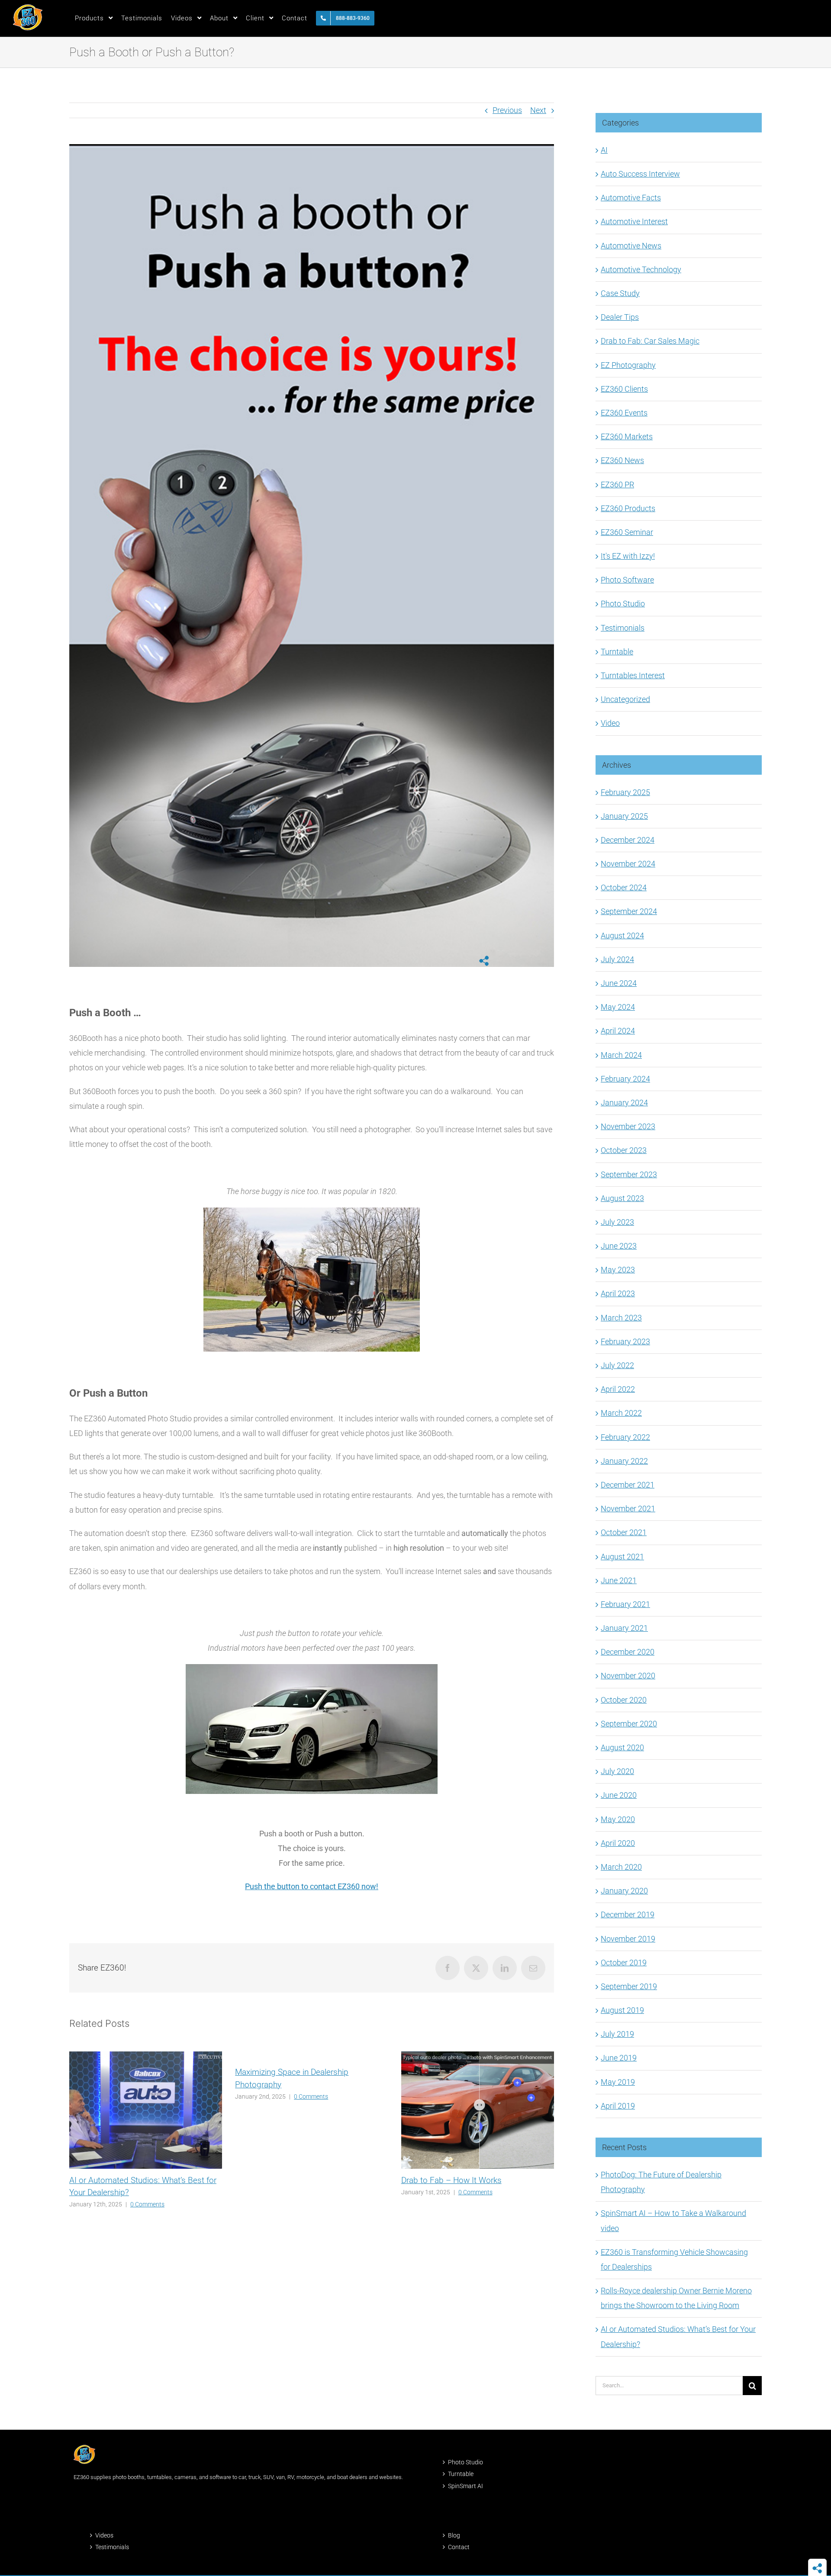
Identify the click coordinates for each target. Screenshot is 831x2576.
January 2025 (624, 816)
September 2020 (629, 1724)
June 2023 (619, 1246)
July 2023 (617, 1222)
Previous (507, 110)
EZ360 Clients (624, 389)
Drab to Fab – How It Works (451, 2180)
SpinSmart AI (465, 2486)
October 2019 (624, 1963)
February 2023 (625, 1341)
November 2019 (628, 1939)
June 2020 (619, 1795)
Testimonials (623, 628)
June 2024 (619, 983)
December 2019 (628, 1914)
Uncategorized (625, 699)
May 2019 (618, 2082)
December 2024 (628, 840)
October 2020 (624, 1700)
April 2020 (618, 1843)
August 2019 (622, 2010)
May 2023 (618, 1270)
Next (538, 110)
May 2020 (618, 1819)
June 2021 (619, 1580)
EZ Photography (628, 365)
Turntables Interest (633, 675)
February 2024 (625, 1079)
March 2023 (621, 1318)
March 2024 (621, 1055)
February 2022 (625, 1437)
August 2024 (622, 935)
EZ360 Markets (627, 436)
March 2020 (621, 1867)
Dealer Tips (620, 317)
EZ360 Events (624, 413)
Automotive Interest (634, 221)
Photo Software (627, 580)
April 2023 (618, 1293)
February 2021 (625, 1604)
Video (610, 723)
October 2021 (624, 1532)
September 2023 (629, 1174)
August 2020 (622, 1747)
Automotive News (631, 246)
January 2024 (624, 1103)
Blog (454, 2535)
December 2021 (628, 1485)
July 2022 (617, 1365)
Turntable (617, 652)
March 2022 (621, 1413)
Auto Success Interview (640, 174)
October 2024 (624, 887)
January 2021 (624, 1628)
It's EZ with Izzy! (628, 556)
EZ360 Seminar (627, 532)
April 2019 (618, 2106)
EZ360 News (622, 460)
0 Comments (147, 2204)
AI (604, 150)
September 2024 (629, 911)
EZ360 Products (628, 508)
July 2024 (617, 959)
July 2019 (617, 2034)
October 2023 (624, 1150)
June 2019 (619, 2058)
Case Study (620, 293)
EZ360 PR (617, 485)
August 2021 (622, 1557)
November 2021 (628, 1509)
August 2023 (622, 1198)
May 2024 (618, 1007)
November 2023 (628, 1126)
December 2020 (628, 1652)
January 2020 (624, 1891)
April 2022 (618, 1389)
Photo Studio (623, 604)
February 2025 (625, 792)
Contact (459, 2547)
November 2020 (628, 1676)
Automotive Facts (631, 198)
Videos (104, 2535)
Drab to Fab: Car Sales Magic (650, 341)
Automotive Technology (641, 269)
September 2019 (629, 1986)
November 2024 (628, 864)
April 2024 (618, 1031)
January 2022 (624, 1461)
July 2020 (617, 1771)
